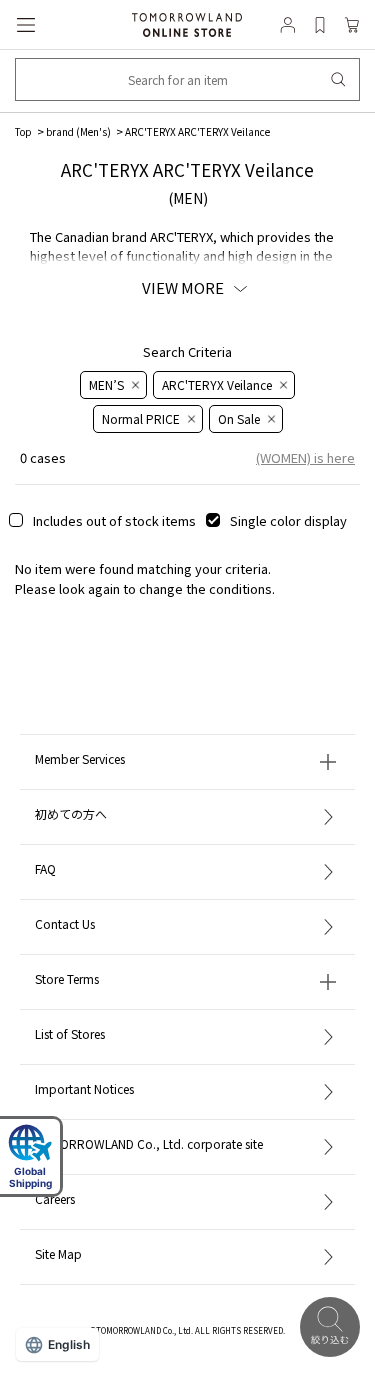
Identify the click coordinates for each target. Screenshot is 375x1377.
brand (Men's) (78, 131)
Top (23, 131)
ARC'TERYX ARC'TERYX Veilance (197, 131)
